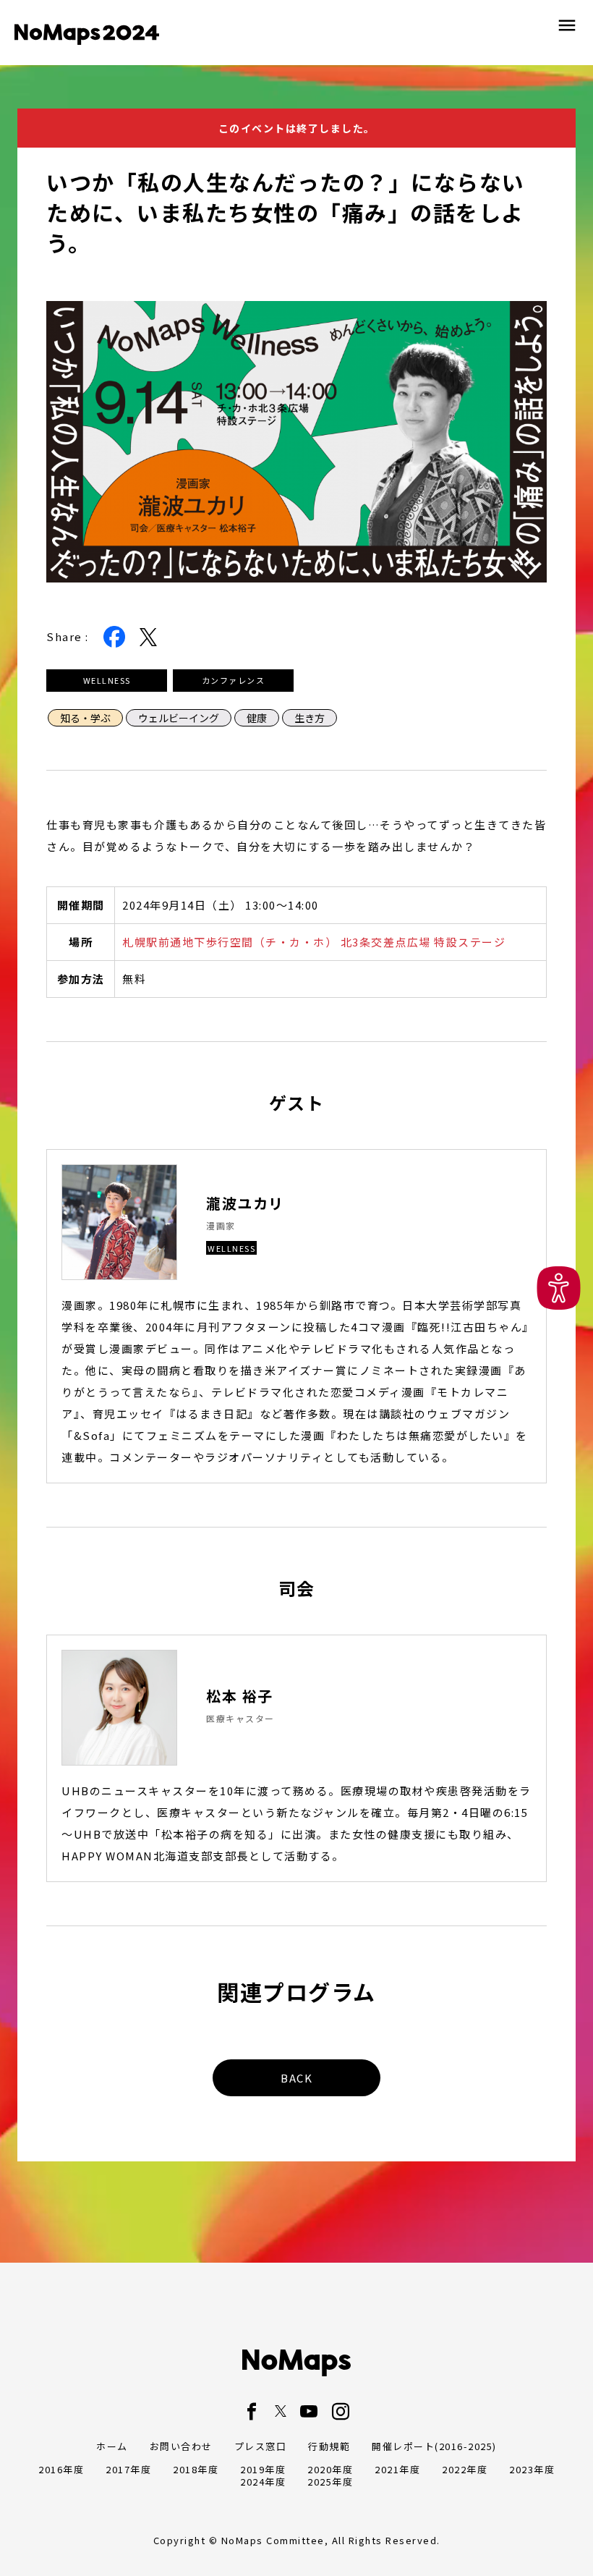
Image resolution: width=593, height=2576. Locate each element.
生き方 (310, 718)
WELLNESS (107, 680)
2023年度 (532, 2469)
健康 (257, 718)
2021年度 (397, 2469)
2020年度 (330, 2469)
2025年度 (330, 2482)
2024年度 (263, 2482)
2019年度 (263, 2469)
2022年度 (465, 2469)
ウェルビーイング (179, 718)
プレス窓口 (261, 2446)
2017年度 (128, 2469)
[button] (559, 1288)
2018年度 (196, 2469)
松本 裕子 (240, 1696)
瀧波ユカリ (245, 1203)
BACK (296, 2078)
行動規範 (329, 2446)
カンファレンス (234, 680)
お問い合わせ (181, 2446)
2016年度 (61, 2469)
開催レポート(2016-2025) (434, 2446)
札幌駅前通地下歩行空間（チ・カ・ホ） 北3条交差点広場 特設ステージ (314, 942)
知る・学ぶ (85, 718)
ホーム (112, 2446)
